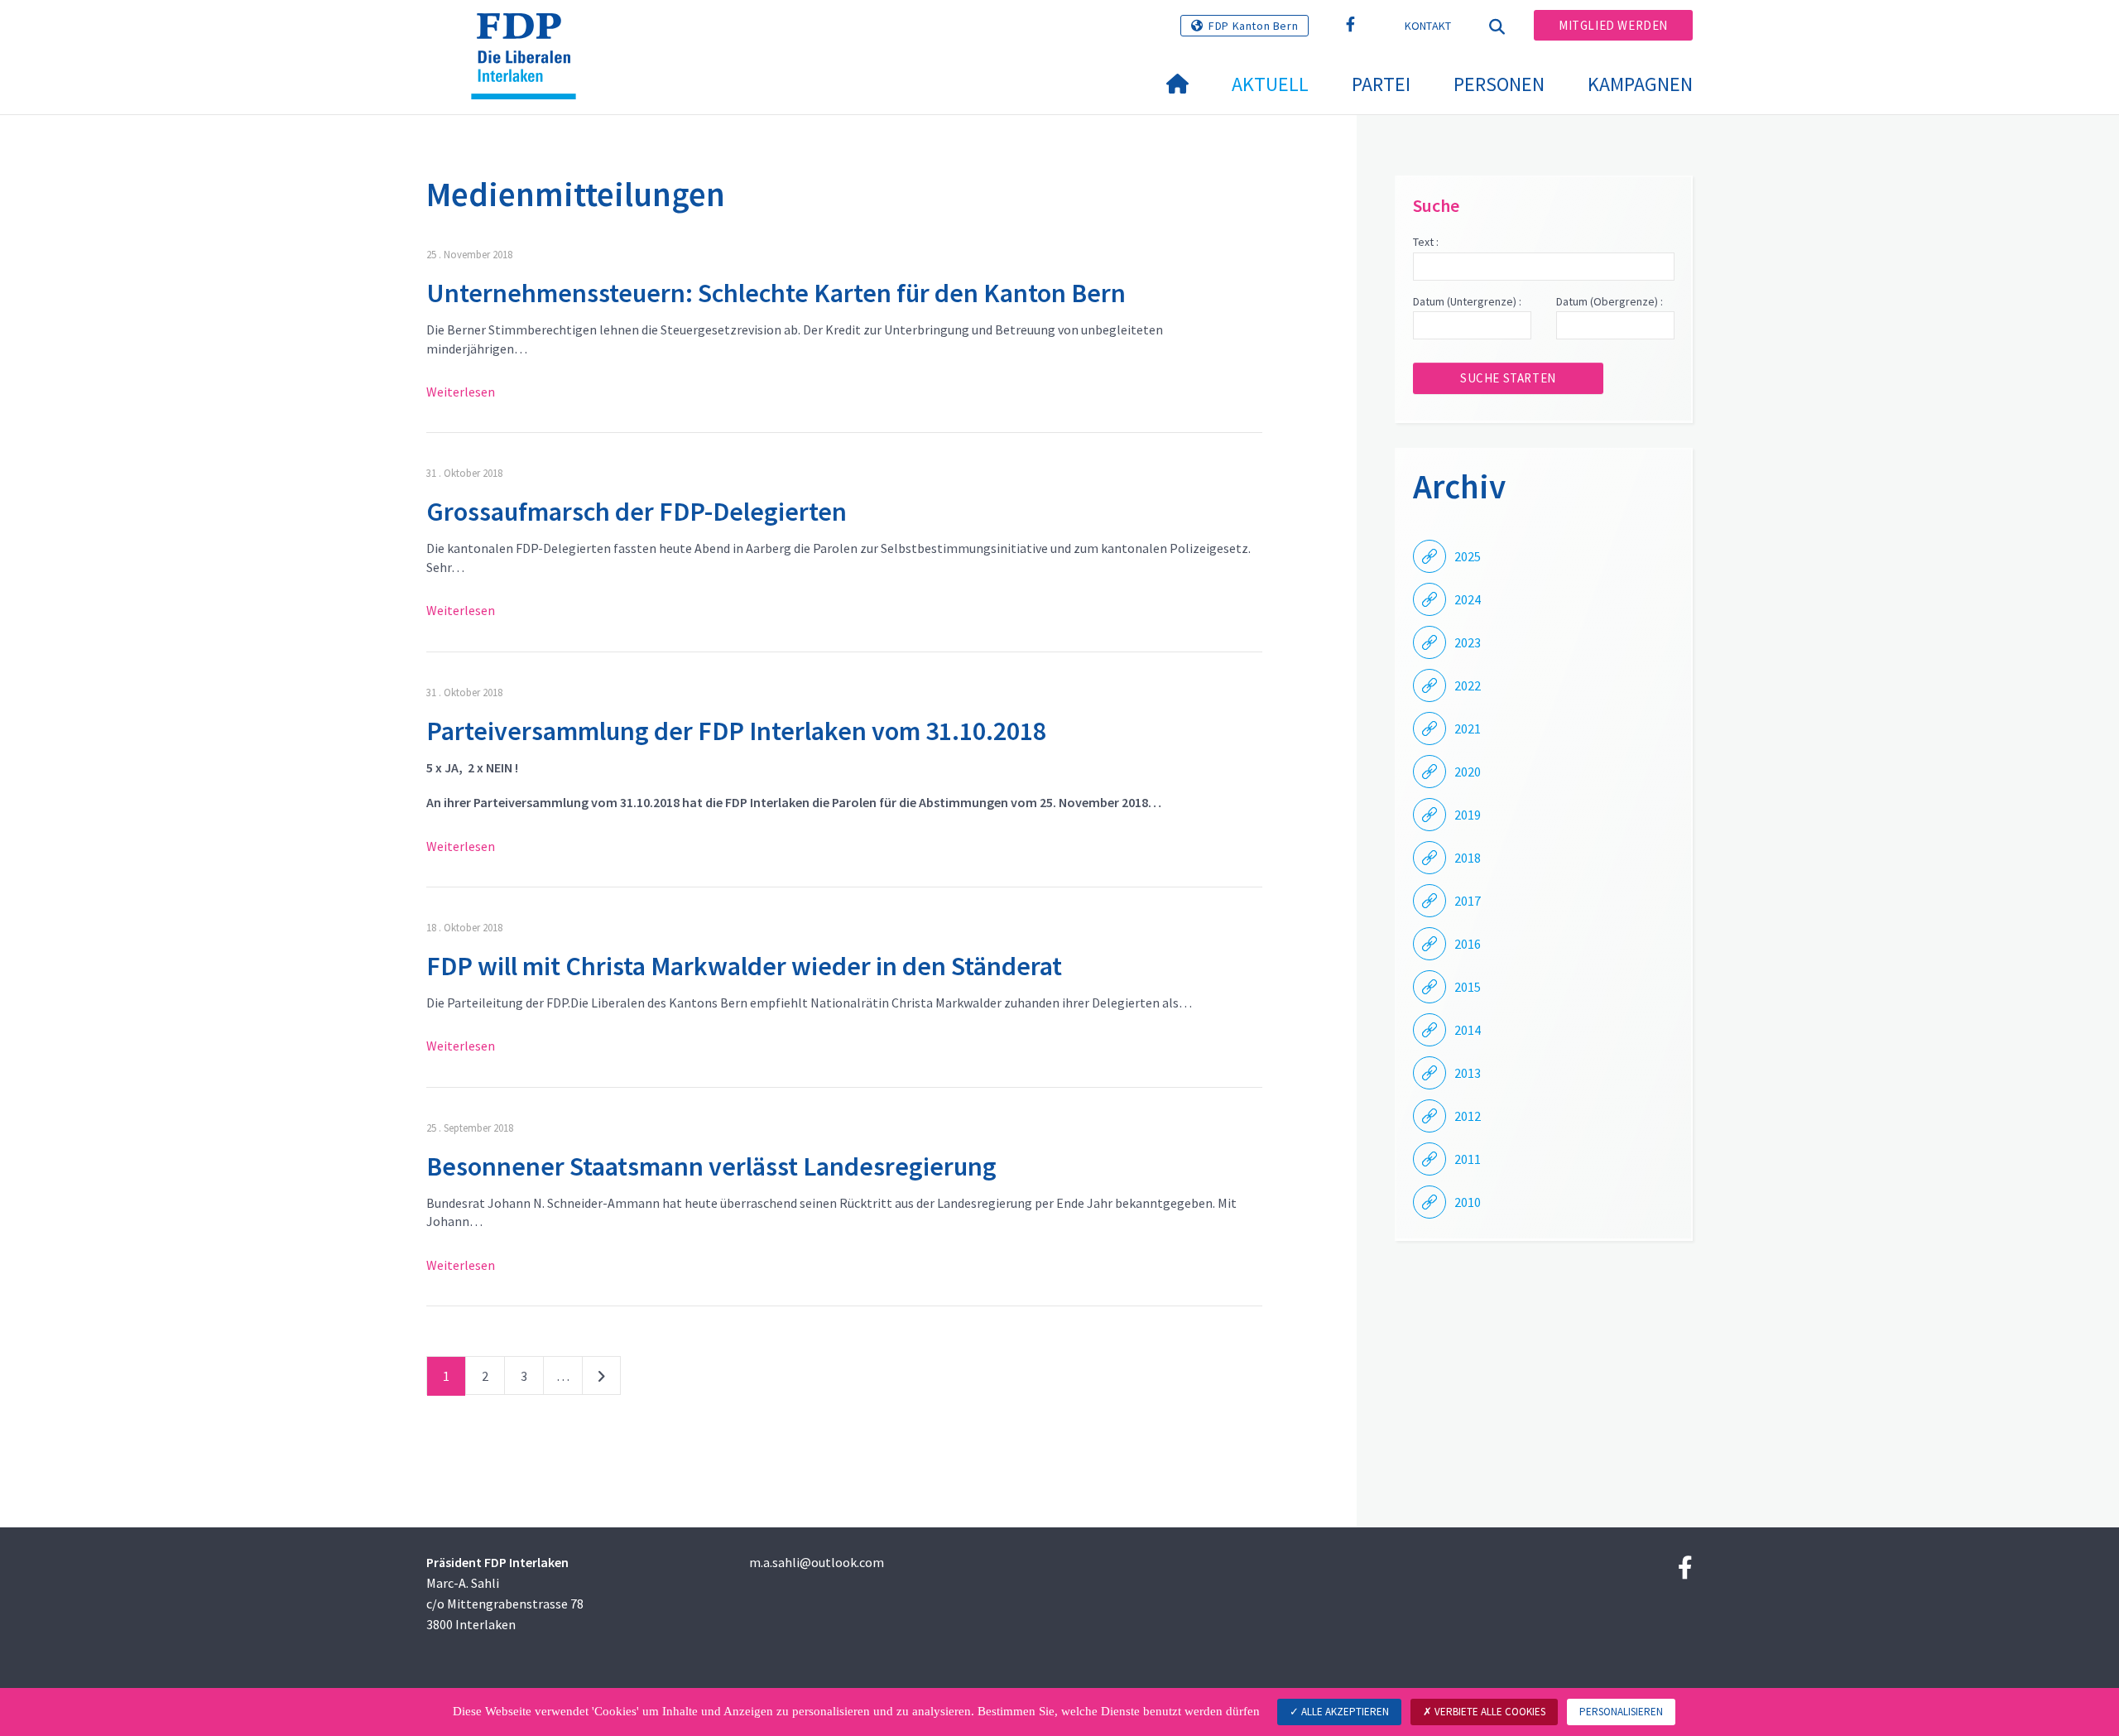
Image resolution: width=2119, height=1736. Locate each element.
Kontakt (1428, 26)
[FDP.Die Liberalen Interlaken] (530, 34)
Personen (1499, 84)
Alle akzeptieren (1344, 1712)
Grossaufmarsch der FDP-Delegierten (637, 512)
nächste (601, 1379)
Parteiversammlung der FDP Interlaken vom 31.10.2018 (736, 731)
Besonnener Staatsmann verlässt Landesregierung (711, 1166)
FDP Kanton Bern (1253, 26)
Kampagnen (1640, 84)
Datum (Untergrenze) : (1467, 301)
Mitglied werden (1613, 25)
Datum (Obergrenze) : (1610, 301)
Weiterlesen (461, 392)
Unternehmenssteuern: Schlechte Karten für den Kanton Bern (776, 293)
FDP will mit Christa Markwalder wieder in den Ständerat (744, 966)
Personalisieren (1621, 1712)
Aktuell (1270, 84)
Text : (1426, 242)
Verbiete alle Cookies (1489, 1712)
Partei (1381, 84)
